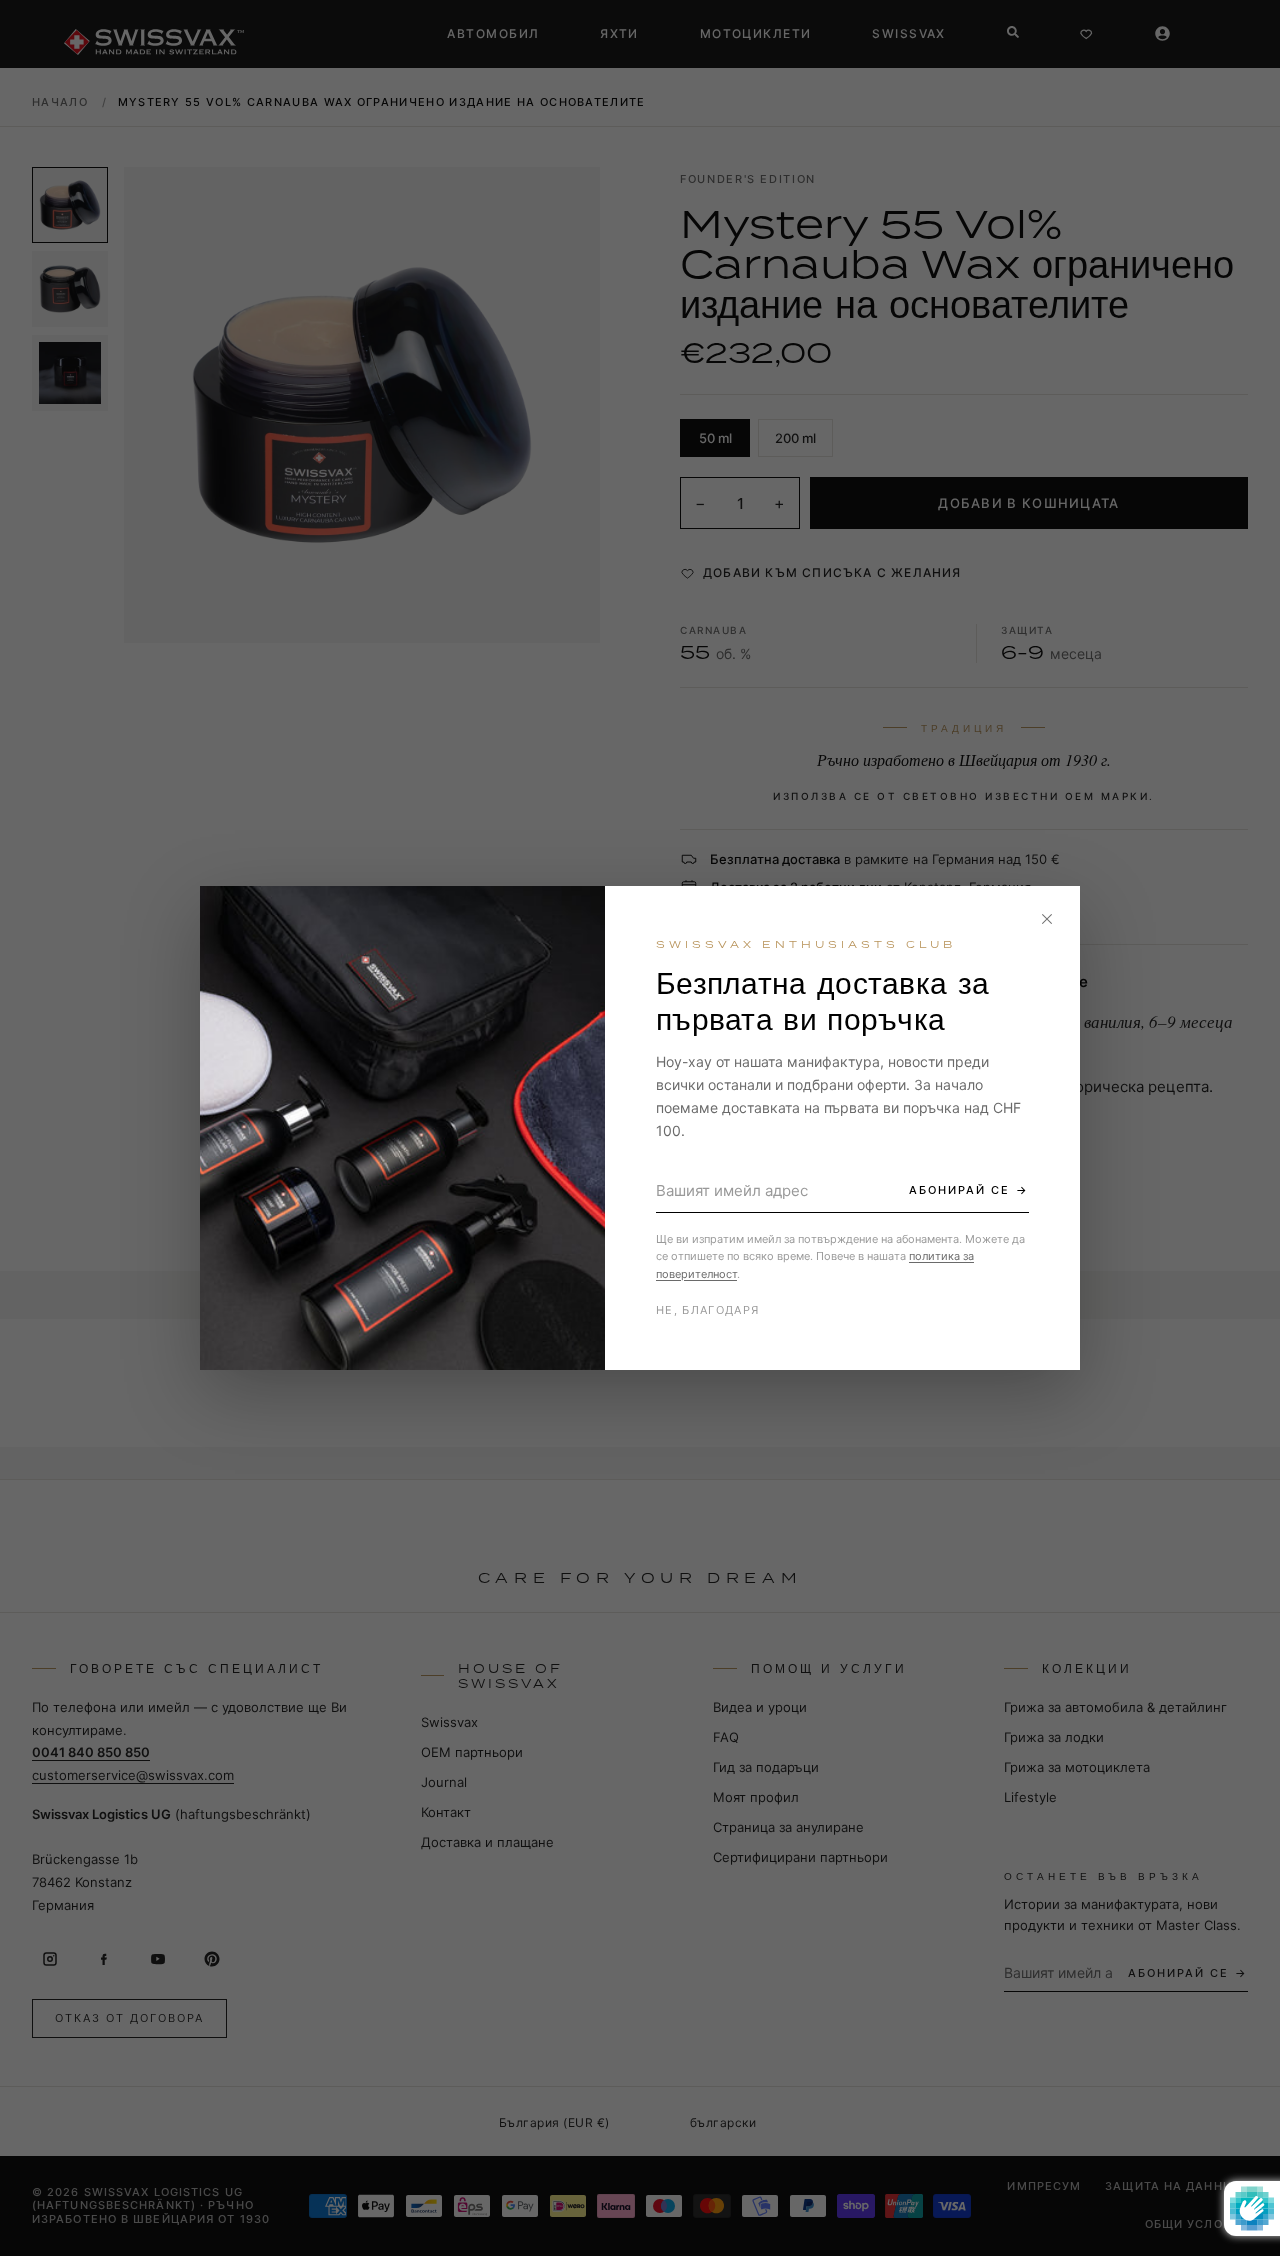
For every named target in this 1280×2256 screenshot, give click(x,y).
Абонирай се (959, 1190)
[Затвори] (1047, 919)
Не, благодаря (707, 1310)
